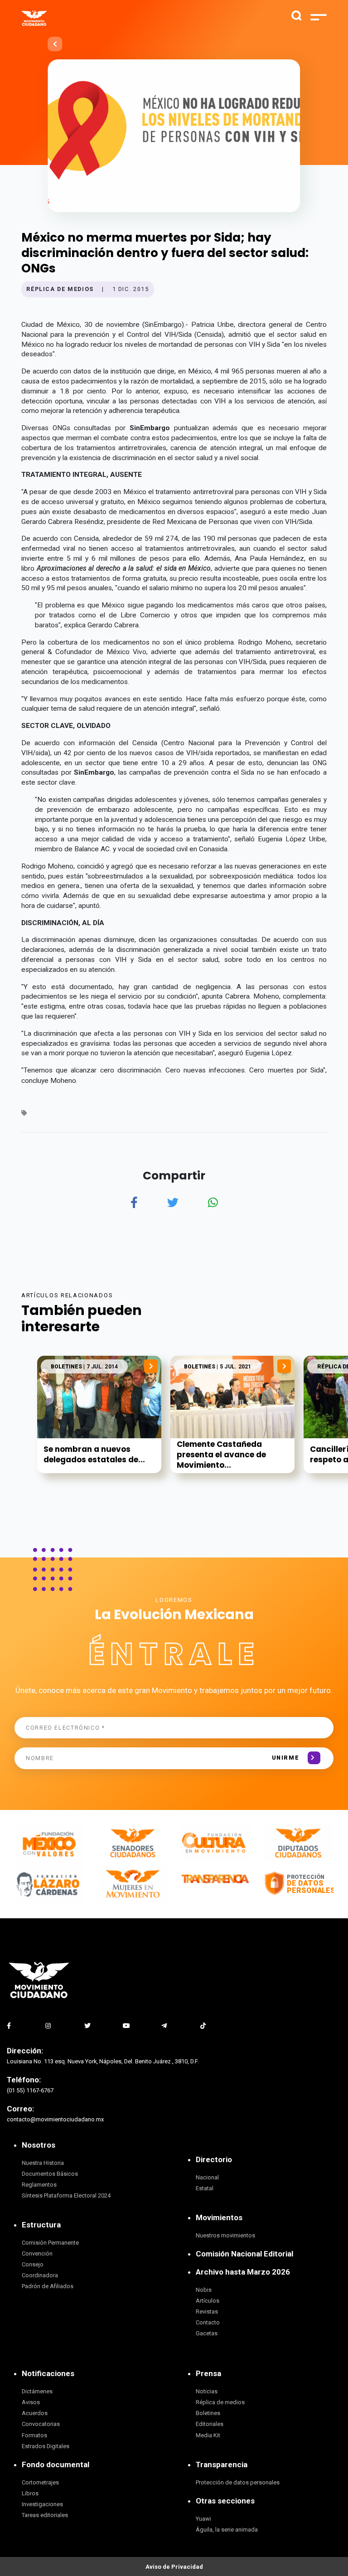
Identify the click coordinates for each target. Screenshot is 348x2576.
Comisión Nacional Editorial (244, 2254)
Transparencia (222, 2464)
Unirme (286, 1758)
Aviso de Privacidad (174, 2567)
